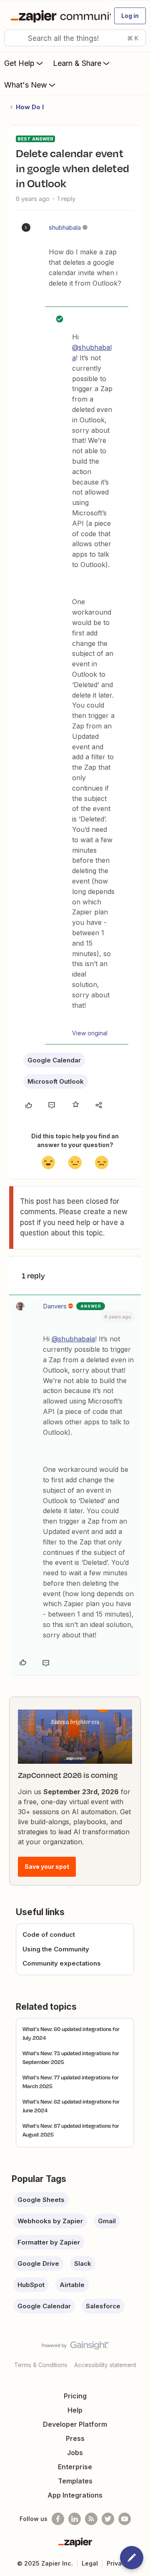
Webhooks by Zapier (50, 2221)
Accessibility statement (105, 2365)
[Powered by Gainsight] (75, 2348)
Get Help (19, 63)
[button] (130, 16)
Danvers (55, 1306)
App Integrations (75, 2495)
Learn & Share (77, 63)
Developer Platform (75, 2424)
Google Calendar (54, 1060)
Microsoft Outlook (56, 1081)
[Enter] (14, 38)
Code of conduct (49, 1935)
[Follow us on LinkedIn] (75, 2519)
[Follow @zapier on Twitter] (108, 2519)
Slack (83, 2263)
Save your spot (47, 1867)
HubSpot (31, 2285)
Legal (90, 2563)
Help (75, 2410)
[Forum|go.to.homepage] (57, 16)
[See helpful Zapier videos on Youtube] (125, 2519)
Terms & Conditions (41, 2365)
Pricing (75, 2396)
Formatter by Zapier (49, 2242)
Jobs (75, 2453)
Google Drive (38, 2263)
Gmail (107, 2221)
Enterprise (75, 2467)
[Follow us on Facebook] (58, 2519)
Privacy (118, 2563)
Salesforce (103, 2306)
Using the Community (56, 1949)
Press (75, 2438)
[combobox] (75, 38)
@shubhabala (73, 1339)
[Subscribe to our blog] (91, 2519)
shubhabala (65, 227)
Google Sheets (41, 2200)
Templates (75, 2481)
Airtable (72, 2285)
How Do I (30, 107)
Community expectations (62, 1963)
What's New (26, 85)
